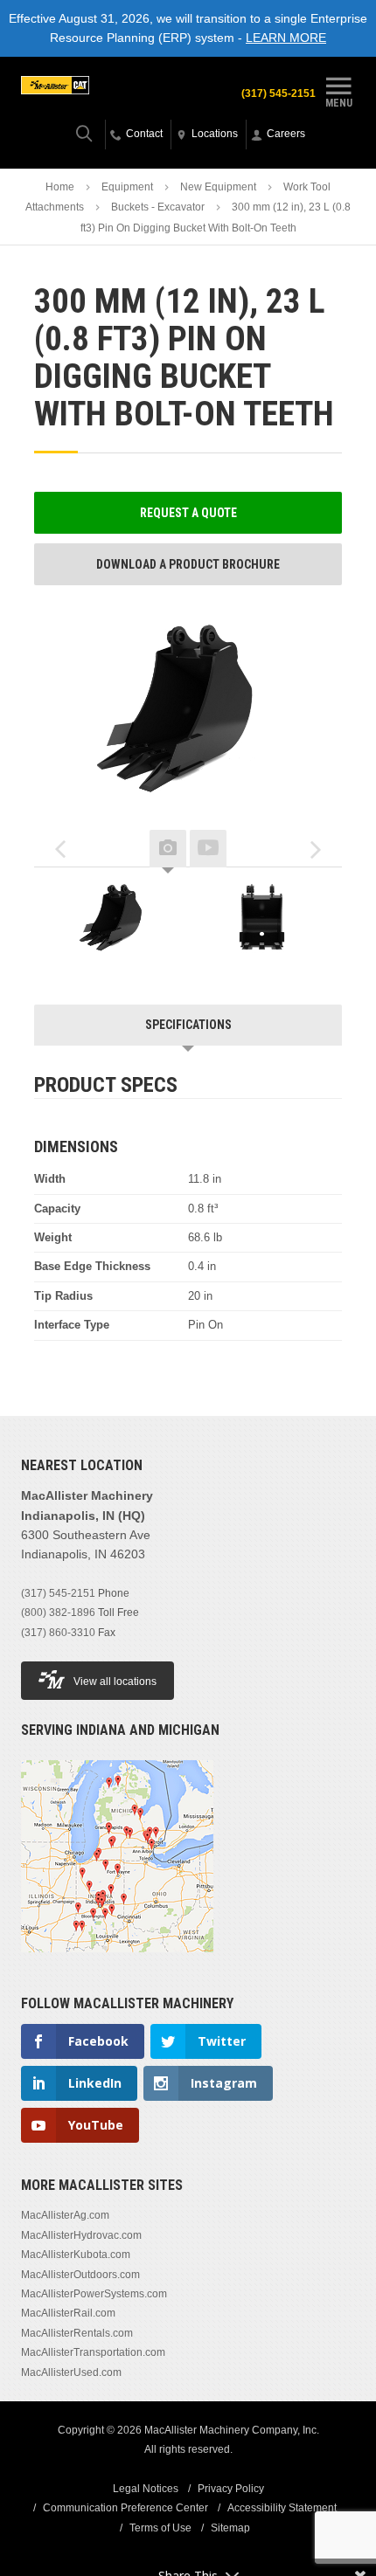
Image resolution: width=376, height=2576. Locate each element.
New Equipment (218, 187)
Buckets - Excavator (158, 207)
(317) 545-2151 (279, 93)
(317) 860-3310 (58, 1633)
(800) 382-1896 (58, 1613)
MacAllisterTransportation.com (93, 2352)
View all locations (115, 1682)
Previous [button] (60, 849)
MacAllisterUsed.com (71, 2372)
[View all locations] (117, 1963)
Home (60, 187)
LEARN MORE (286, 38)
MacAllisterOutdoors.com (80, 2275)
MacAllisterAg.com (65, 2215)
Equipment (127, 187)
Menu (339, 103)
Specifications (188, 1025)
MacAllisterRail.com (68, 2313)
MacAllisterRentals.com (77, 2333)
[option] (116, 917)
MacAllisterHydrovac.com (81, 2235)
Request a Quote (188, 513)
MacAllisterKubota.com (76, 2255)
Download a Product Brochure (188, 564)
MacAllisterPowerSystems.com (94, 2294)
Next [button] (316, 849)
